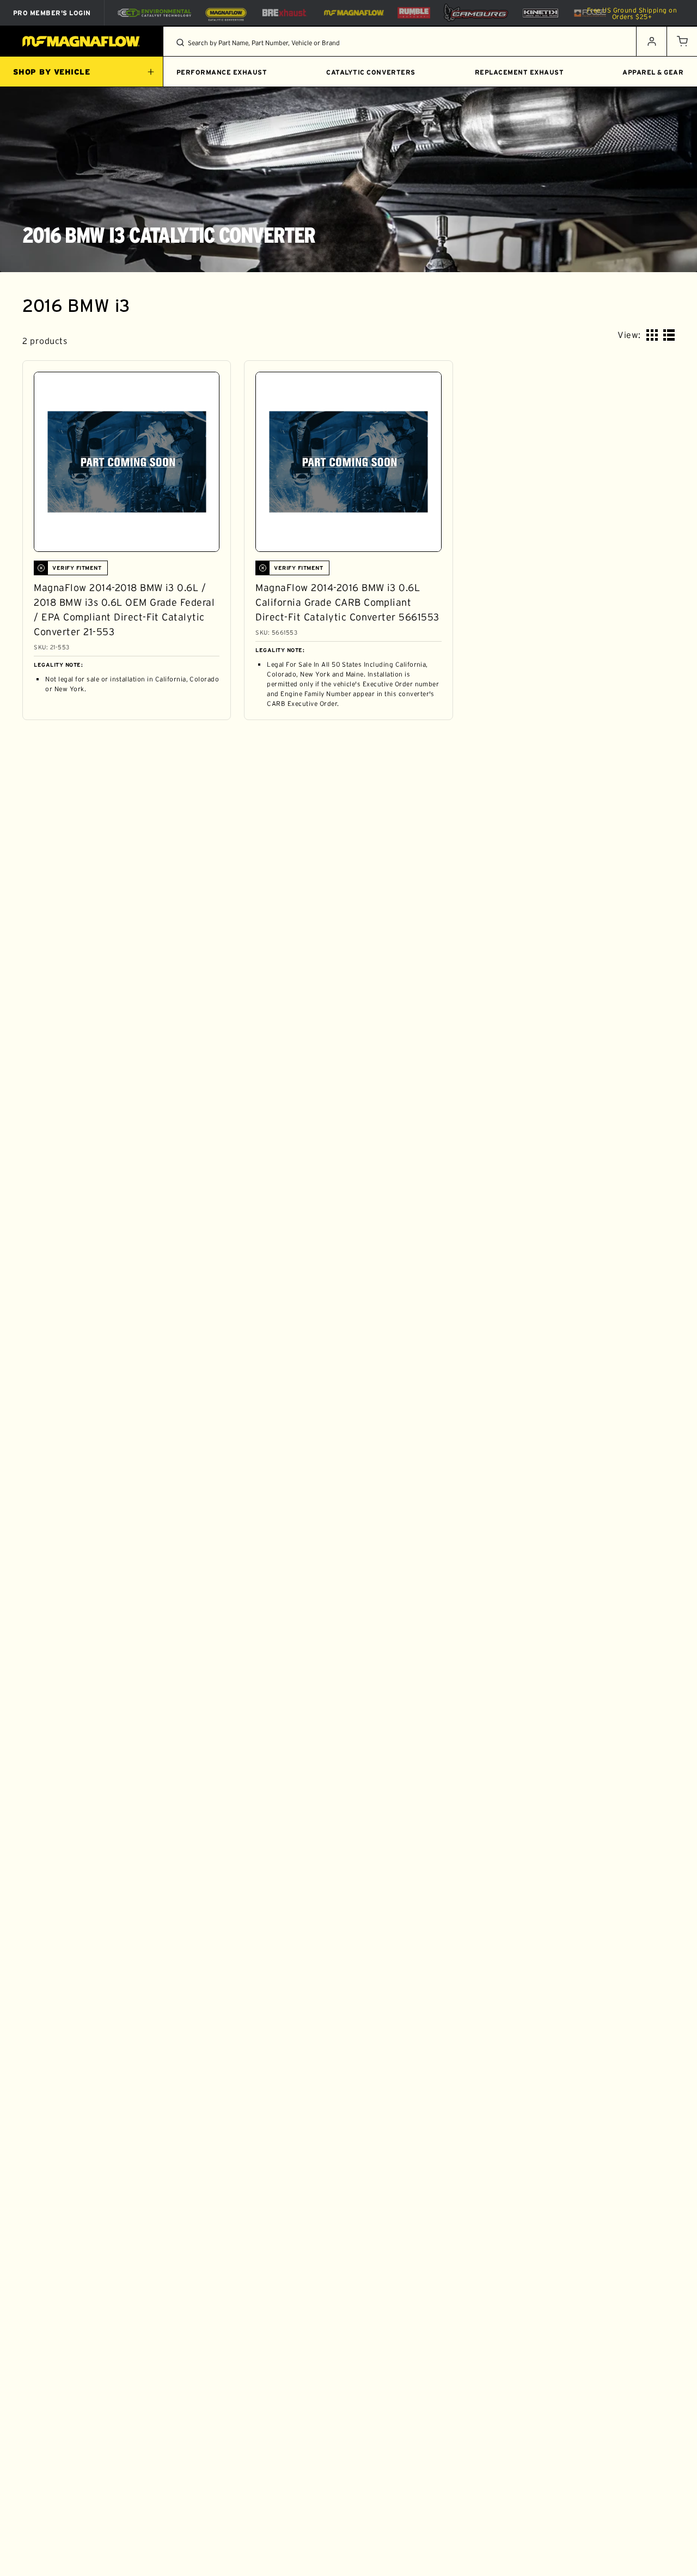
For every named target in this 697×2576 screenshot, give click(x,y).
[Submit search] (180, 42)
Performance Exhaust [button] (222, 72)
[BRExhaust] (284, 13)
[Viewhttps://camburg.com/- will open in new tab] (476, 13)
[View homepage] (82, 41)
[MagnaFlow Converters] (226, 13)
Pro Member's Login (52, 13)
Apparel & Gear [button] (653, 72)
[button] (682, 41)
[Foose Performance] (590, 13)
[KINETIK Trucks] (541, 13)
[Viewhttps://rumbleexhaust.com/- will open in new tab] (414, 13)
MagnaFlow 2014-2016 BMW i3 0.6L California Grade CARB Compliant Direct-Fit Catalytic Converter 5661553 (347, 602)
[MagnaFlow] (353, 13)
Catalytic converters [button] (371, 72)
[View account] (651, 41)
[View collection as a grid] (652, 335)
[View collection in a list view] (669, 335)
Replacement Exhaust (519, 72)
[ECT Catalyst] (154, 13)
